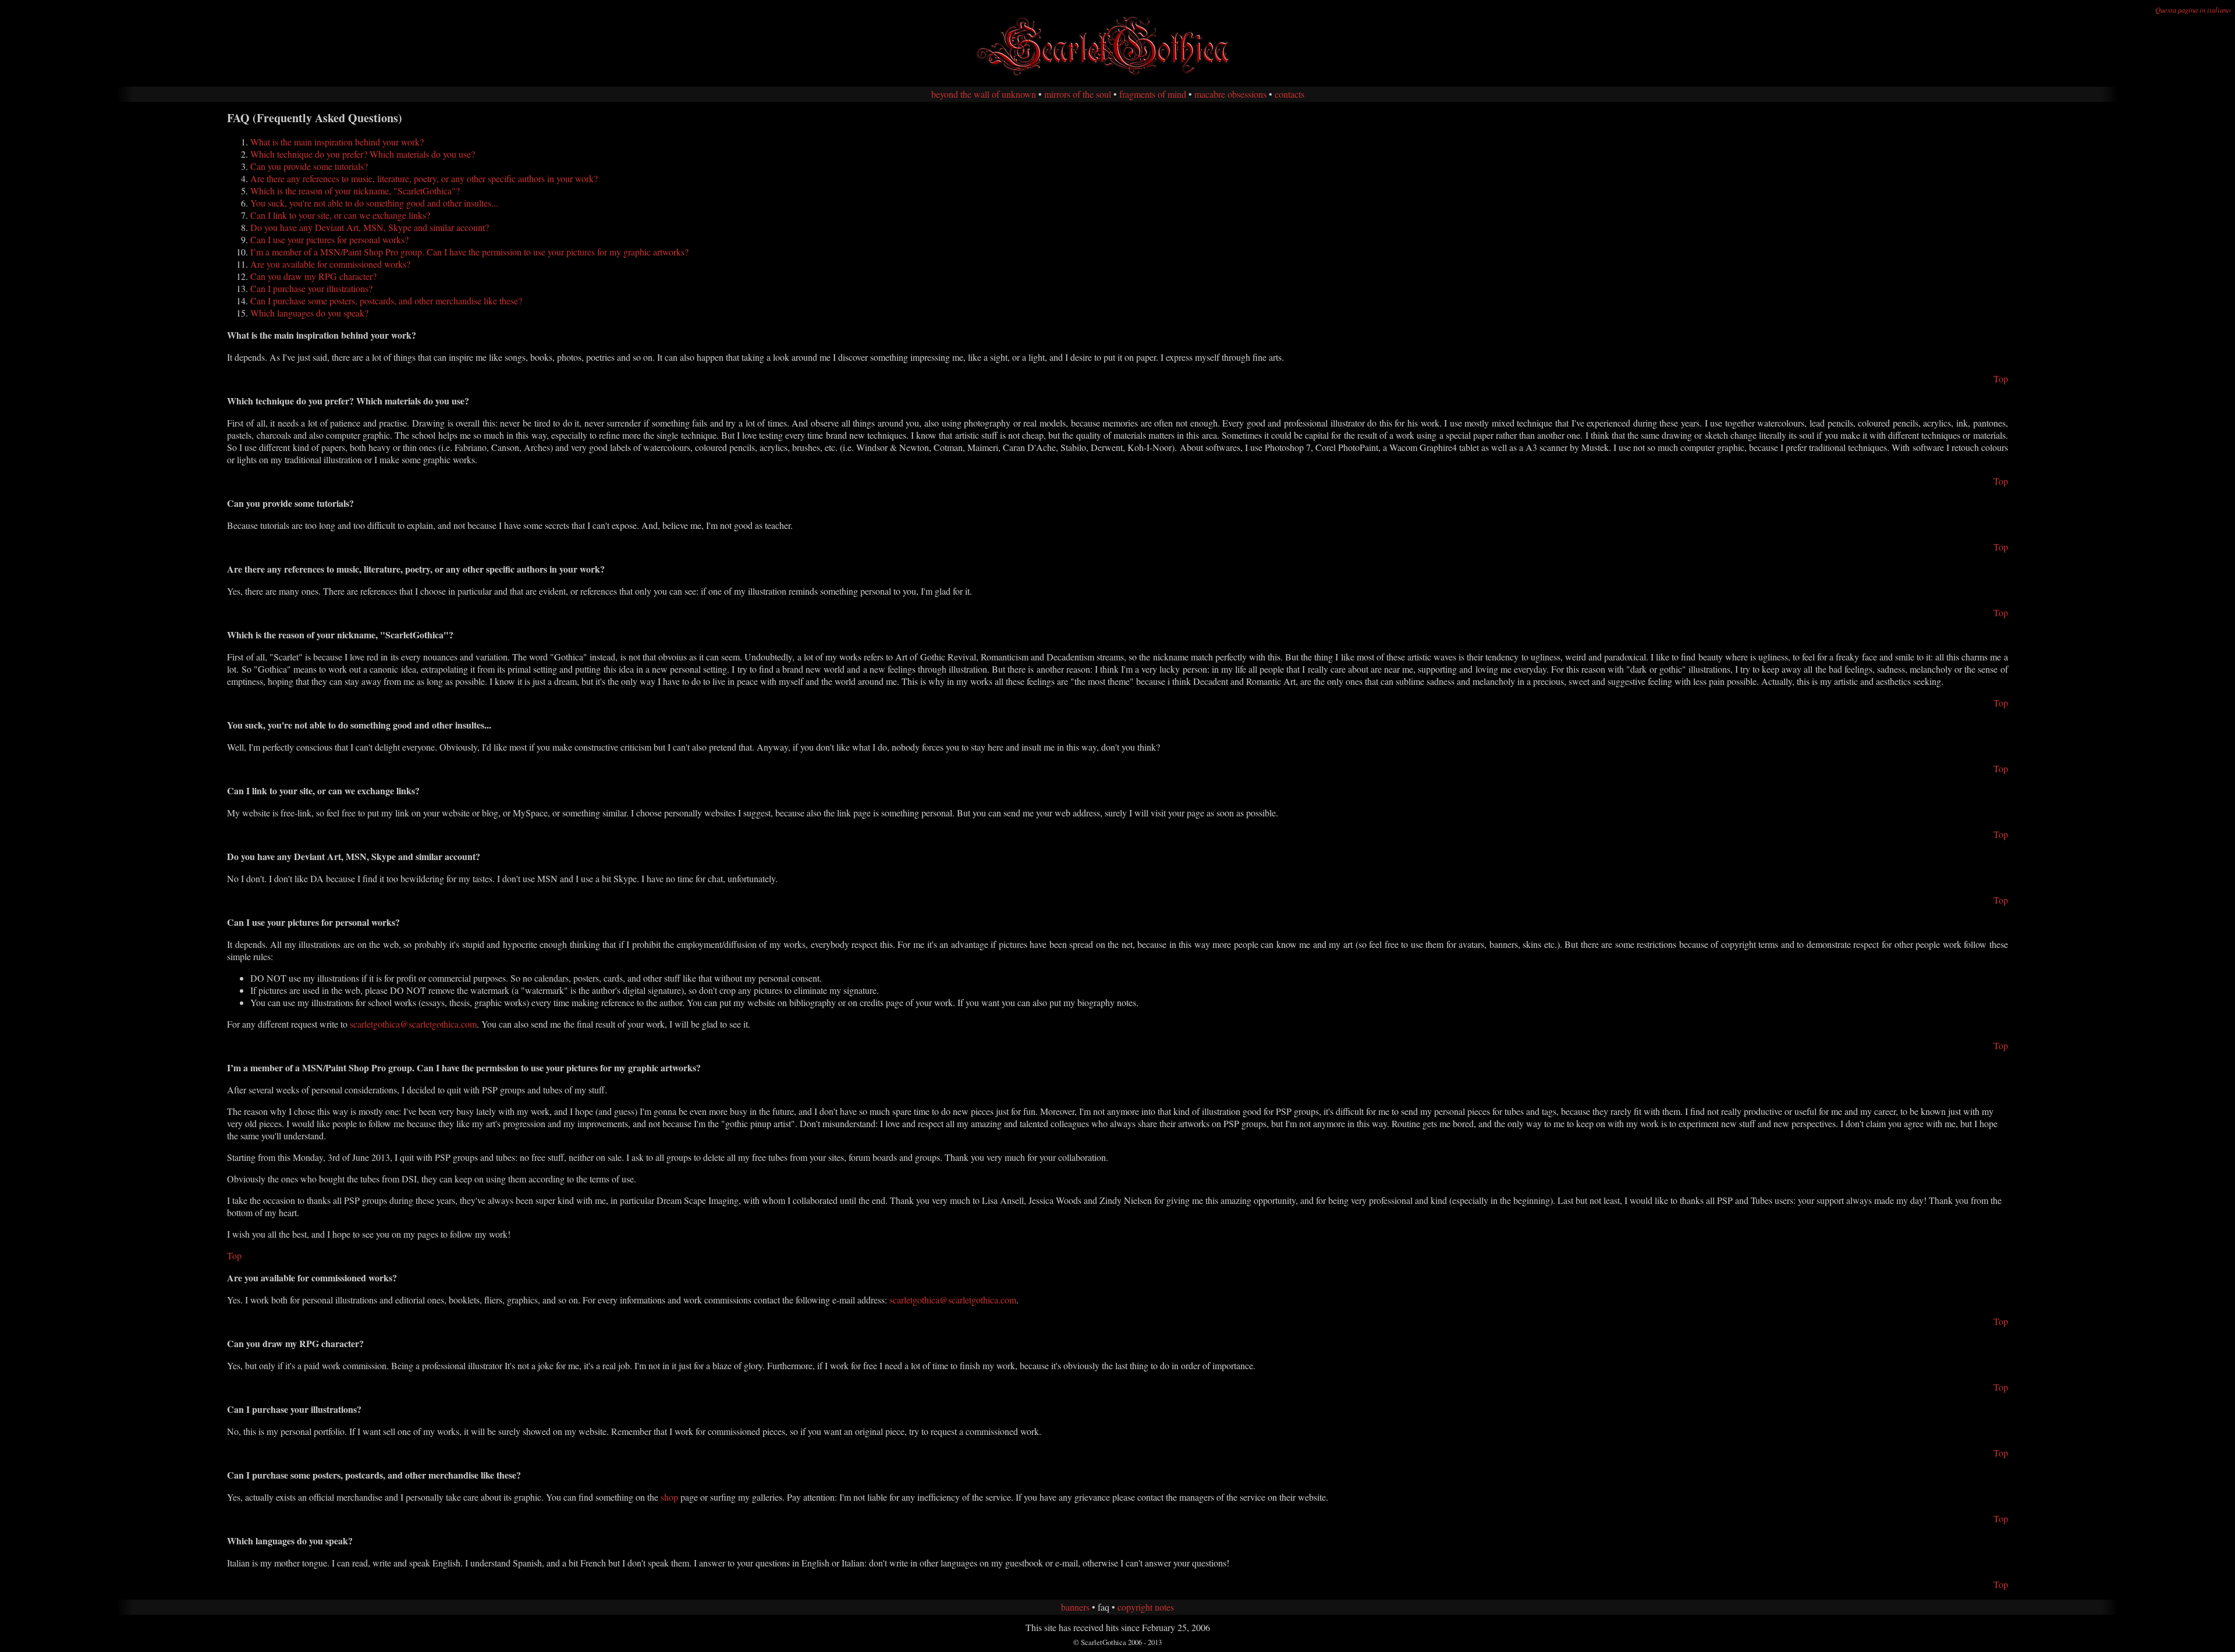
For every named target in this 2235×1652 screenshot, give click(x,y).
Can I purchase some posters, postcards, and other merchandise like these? (386, 301)
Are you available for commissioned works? (330, 264)
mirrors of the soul (1078, 94)
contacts (1289, 94)
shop (669, 1497)
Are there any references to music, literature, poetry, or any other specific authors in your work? (424, 178)
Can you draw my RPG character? (313, 276)
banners (1075, 1607)
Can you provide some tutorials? (309, 166)
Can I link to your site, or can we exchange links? (340, 215)
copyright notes (1146, 1607)
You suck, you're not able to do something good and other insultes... (374, 203)
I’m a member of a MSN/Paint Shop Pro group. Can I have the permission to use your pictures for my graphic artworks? (469, 252)
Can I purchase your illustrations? (311, 288)
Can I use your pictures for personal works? (329, 239)
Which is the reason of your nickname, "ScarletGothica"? (355, 191)
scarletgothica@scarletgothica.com (413, 1024)
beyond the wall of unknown (984, 94)
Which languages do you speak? (309, 313)
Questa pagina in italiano (2193, 10)
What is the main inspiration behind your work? (337, 142)
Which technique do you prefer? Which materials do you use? (363, 154)
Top (2001, 379)
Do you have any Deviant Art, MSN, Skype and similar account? (370, 227)
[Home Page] (1117, 75)
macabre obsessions (1230, 94)
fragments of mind (1153, 94)
